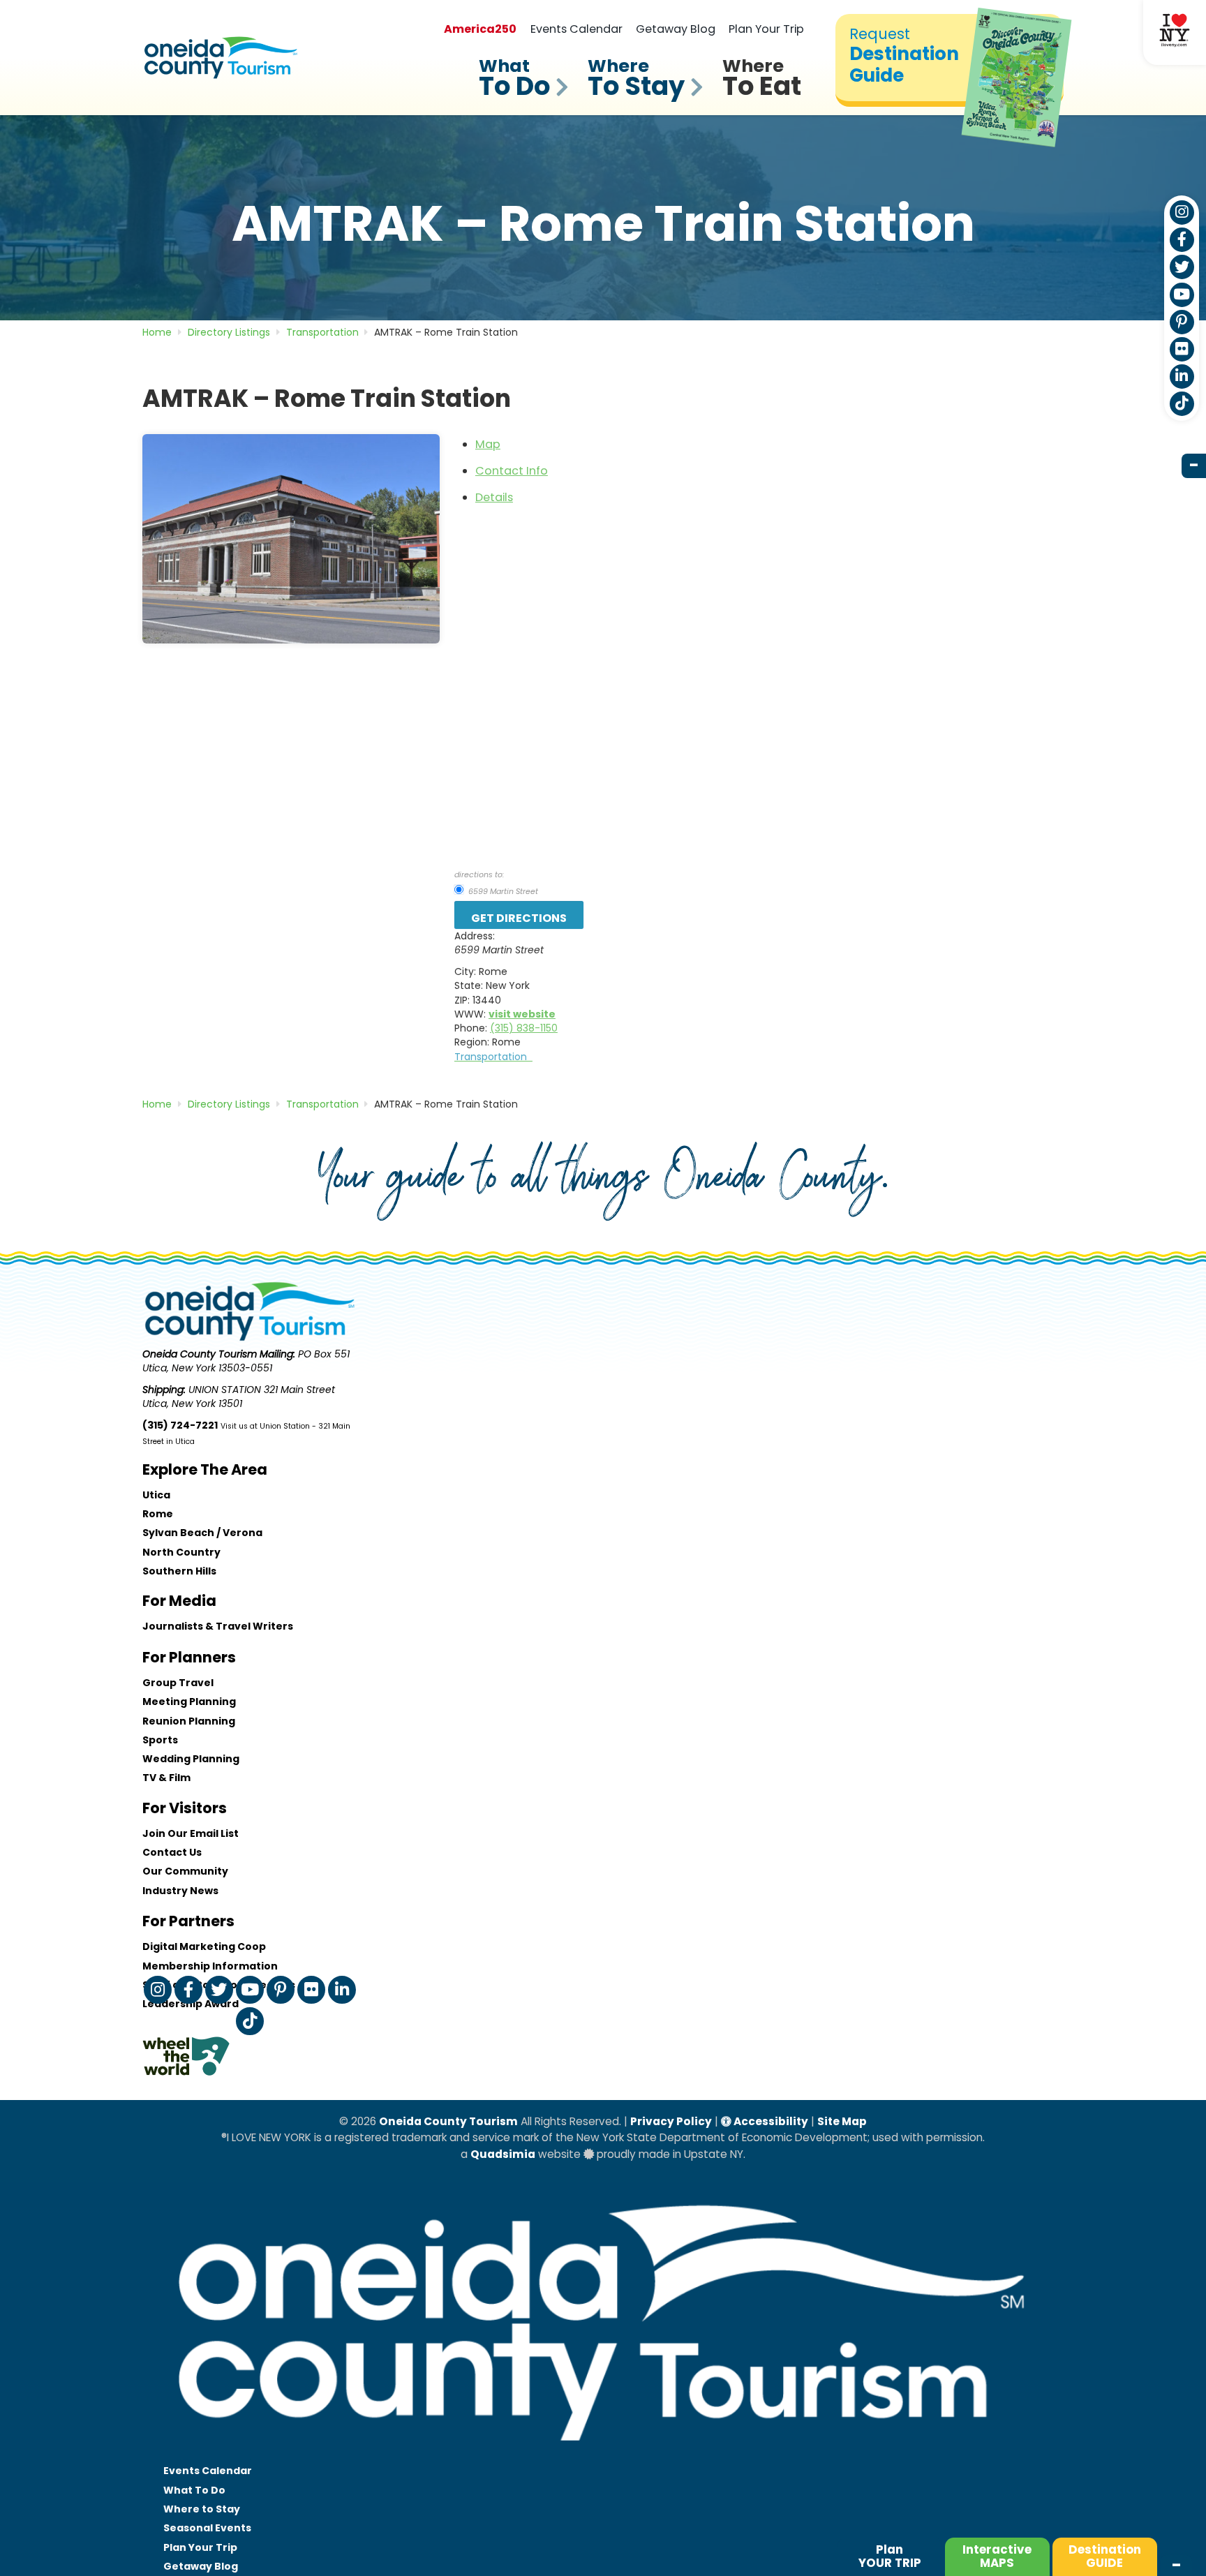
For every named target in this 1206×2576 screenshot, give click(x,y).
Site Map (842, 2121)
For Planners (189, 1657)
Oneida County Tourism (448, 2121)
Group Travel (178, 1683)
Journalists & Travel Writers (218, 1626)
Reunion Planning (189, 1721)
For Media (179, 1601)
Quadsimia (503, 2154)
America (480, 29)
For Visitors (185, 1808)
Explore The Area (205, 1469)
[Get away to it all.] (603, 2455)
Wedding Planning (191, 1759)
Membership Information (210, 1966)
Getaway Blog (676, 29)
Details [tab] (494, 497)
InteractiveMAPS (997, 2556)
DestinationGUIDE (1105, 2556)
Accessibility (770, 2121)
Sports (160, 1740)
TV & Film (166, 1778)
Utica (156, 1495)
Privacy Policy (671, 2121)
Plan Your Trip (766, 29)
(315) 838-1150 (524, 1028)
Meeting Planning (189, 1702)
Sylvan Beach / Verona (202, 1533)
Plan (890, 2556)
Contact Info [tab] (512, 471)
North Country (181, 1552)
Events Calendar (576, 29)
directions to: (479, 874)
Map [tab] (488, 444)
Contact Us (172, 1852)
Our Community (185, 1871)
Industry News (180, 1891)
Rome (158, 1514)
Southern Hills (179, 1571)
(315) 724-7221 (180, 1425)
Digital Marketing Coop (204, 1946)
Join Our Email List (191, 1833)
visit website (522, 1014)
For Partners (188, 1921)
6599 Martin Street (502, 891)
